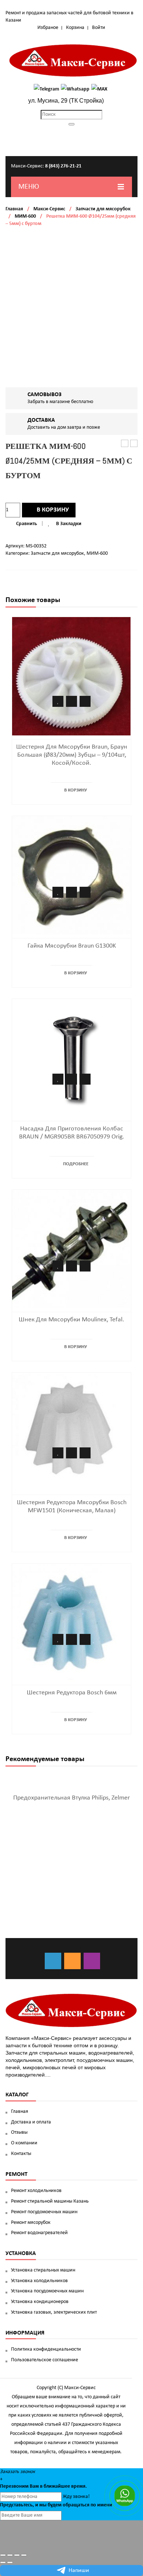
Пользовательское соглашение (45, 2360)
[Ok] (72, 1961)
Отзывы (19, 2132)
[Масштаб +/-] (24, 2555)
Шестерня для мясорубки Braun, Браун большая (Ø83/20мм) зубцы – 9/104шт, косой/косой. (72, 755)
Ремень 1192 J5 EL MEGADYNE (134, 444)
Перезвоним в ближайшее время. (43, 2486)
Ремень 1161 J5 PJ (125, 444)
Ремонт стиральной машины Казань (50, 2201)
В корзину (53, 510)
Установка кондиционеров (40, 2302)
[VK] (53, 1961)
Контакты (21, 2154)
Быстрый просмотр (85, 701)
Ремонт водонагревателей (39, 2233)
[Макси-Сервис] (73, 60)
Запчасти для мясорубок (103, 209)
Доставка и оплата (31, 2122)
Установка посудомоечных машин (47, 2291)
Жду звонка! (76, 2497)
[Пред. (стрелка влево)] (3, 2562)
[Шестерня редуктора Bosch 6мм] (71, 1622)
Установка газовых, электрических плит (54, 2312)
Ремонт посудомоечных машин (44, 2212)
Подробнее (76, 1164)
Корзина (75, 28)
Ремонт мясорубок (31, 2223)
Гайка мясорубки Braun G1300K (72, 946)
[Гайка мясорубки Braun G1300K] (71, 875)
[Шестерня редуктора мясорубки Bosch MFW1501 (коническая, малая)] (71, 1432)
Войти (99, 28)
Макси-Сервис (49, 209)
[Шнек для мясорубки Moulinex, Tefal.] (71, 1249)
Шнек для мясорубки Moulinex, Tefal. (71, 1320)
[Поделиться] (10, 2555)
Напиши (79, 2571)
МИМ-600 (25, 216)
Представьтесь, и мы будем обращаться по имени (56, 2505)
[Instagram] (92, 1961)
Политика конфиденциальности (46, 2349)
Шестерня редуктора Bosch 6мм (72, 1693)
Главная (14, 209)
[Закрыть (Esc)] (3, 2555)
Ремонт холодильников (36, 2191)
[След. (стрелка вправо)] (10, 2562)
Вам (34, 2486)
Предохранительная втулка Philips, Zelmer (71, 1798)
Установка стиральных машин (43, 2270)
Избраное (48, 28)
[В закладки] (58, 701)
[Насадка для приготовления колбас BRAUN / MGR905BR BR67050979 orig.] (71, 1058)
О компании (24, 2143)
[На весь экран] (17, 2555)
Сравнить (27, 524)
